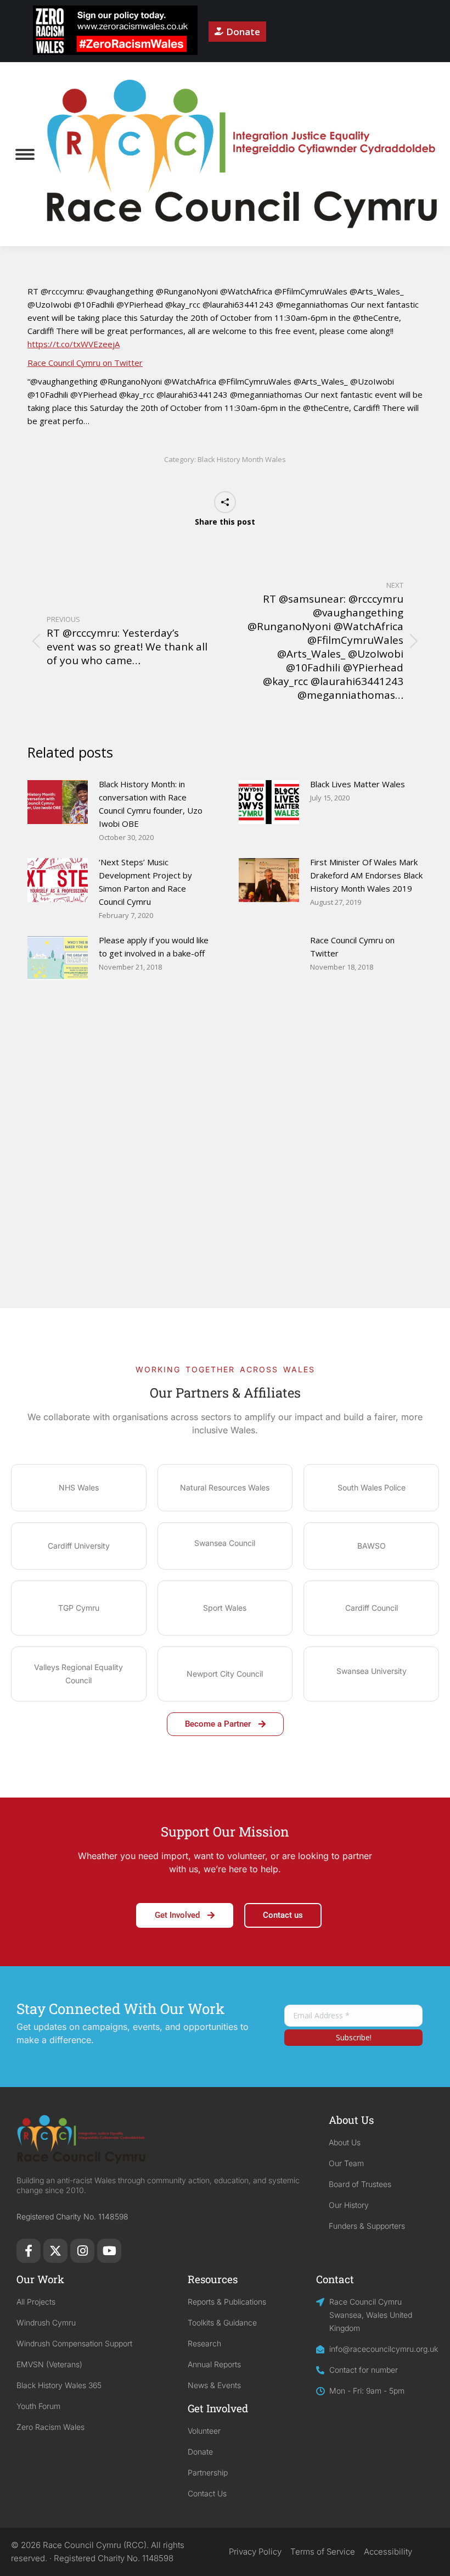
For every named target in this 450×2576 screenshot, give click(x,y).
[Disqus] (225, 1167)
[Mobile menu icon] (25, 154)
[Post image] (58, 802)
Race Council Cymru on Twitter (85, 363)
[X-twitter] (55, 2251)
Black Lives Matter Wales (358, 784)
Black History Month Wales (242, 459)
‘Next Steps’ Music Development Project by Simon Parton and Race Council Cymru (145, 882)
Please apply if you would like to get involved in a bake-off (154, 947)
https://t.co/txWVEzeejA (74, 344)
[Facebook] (29, 2251)
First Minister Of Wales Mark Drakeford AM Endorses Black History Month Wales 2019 (366, 875)
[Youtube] (109, 2251)
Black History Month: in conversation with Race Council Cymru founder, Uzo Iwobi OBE (151, 804)
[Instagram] (82, 2251)
